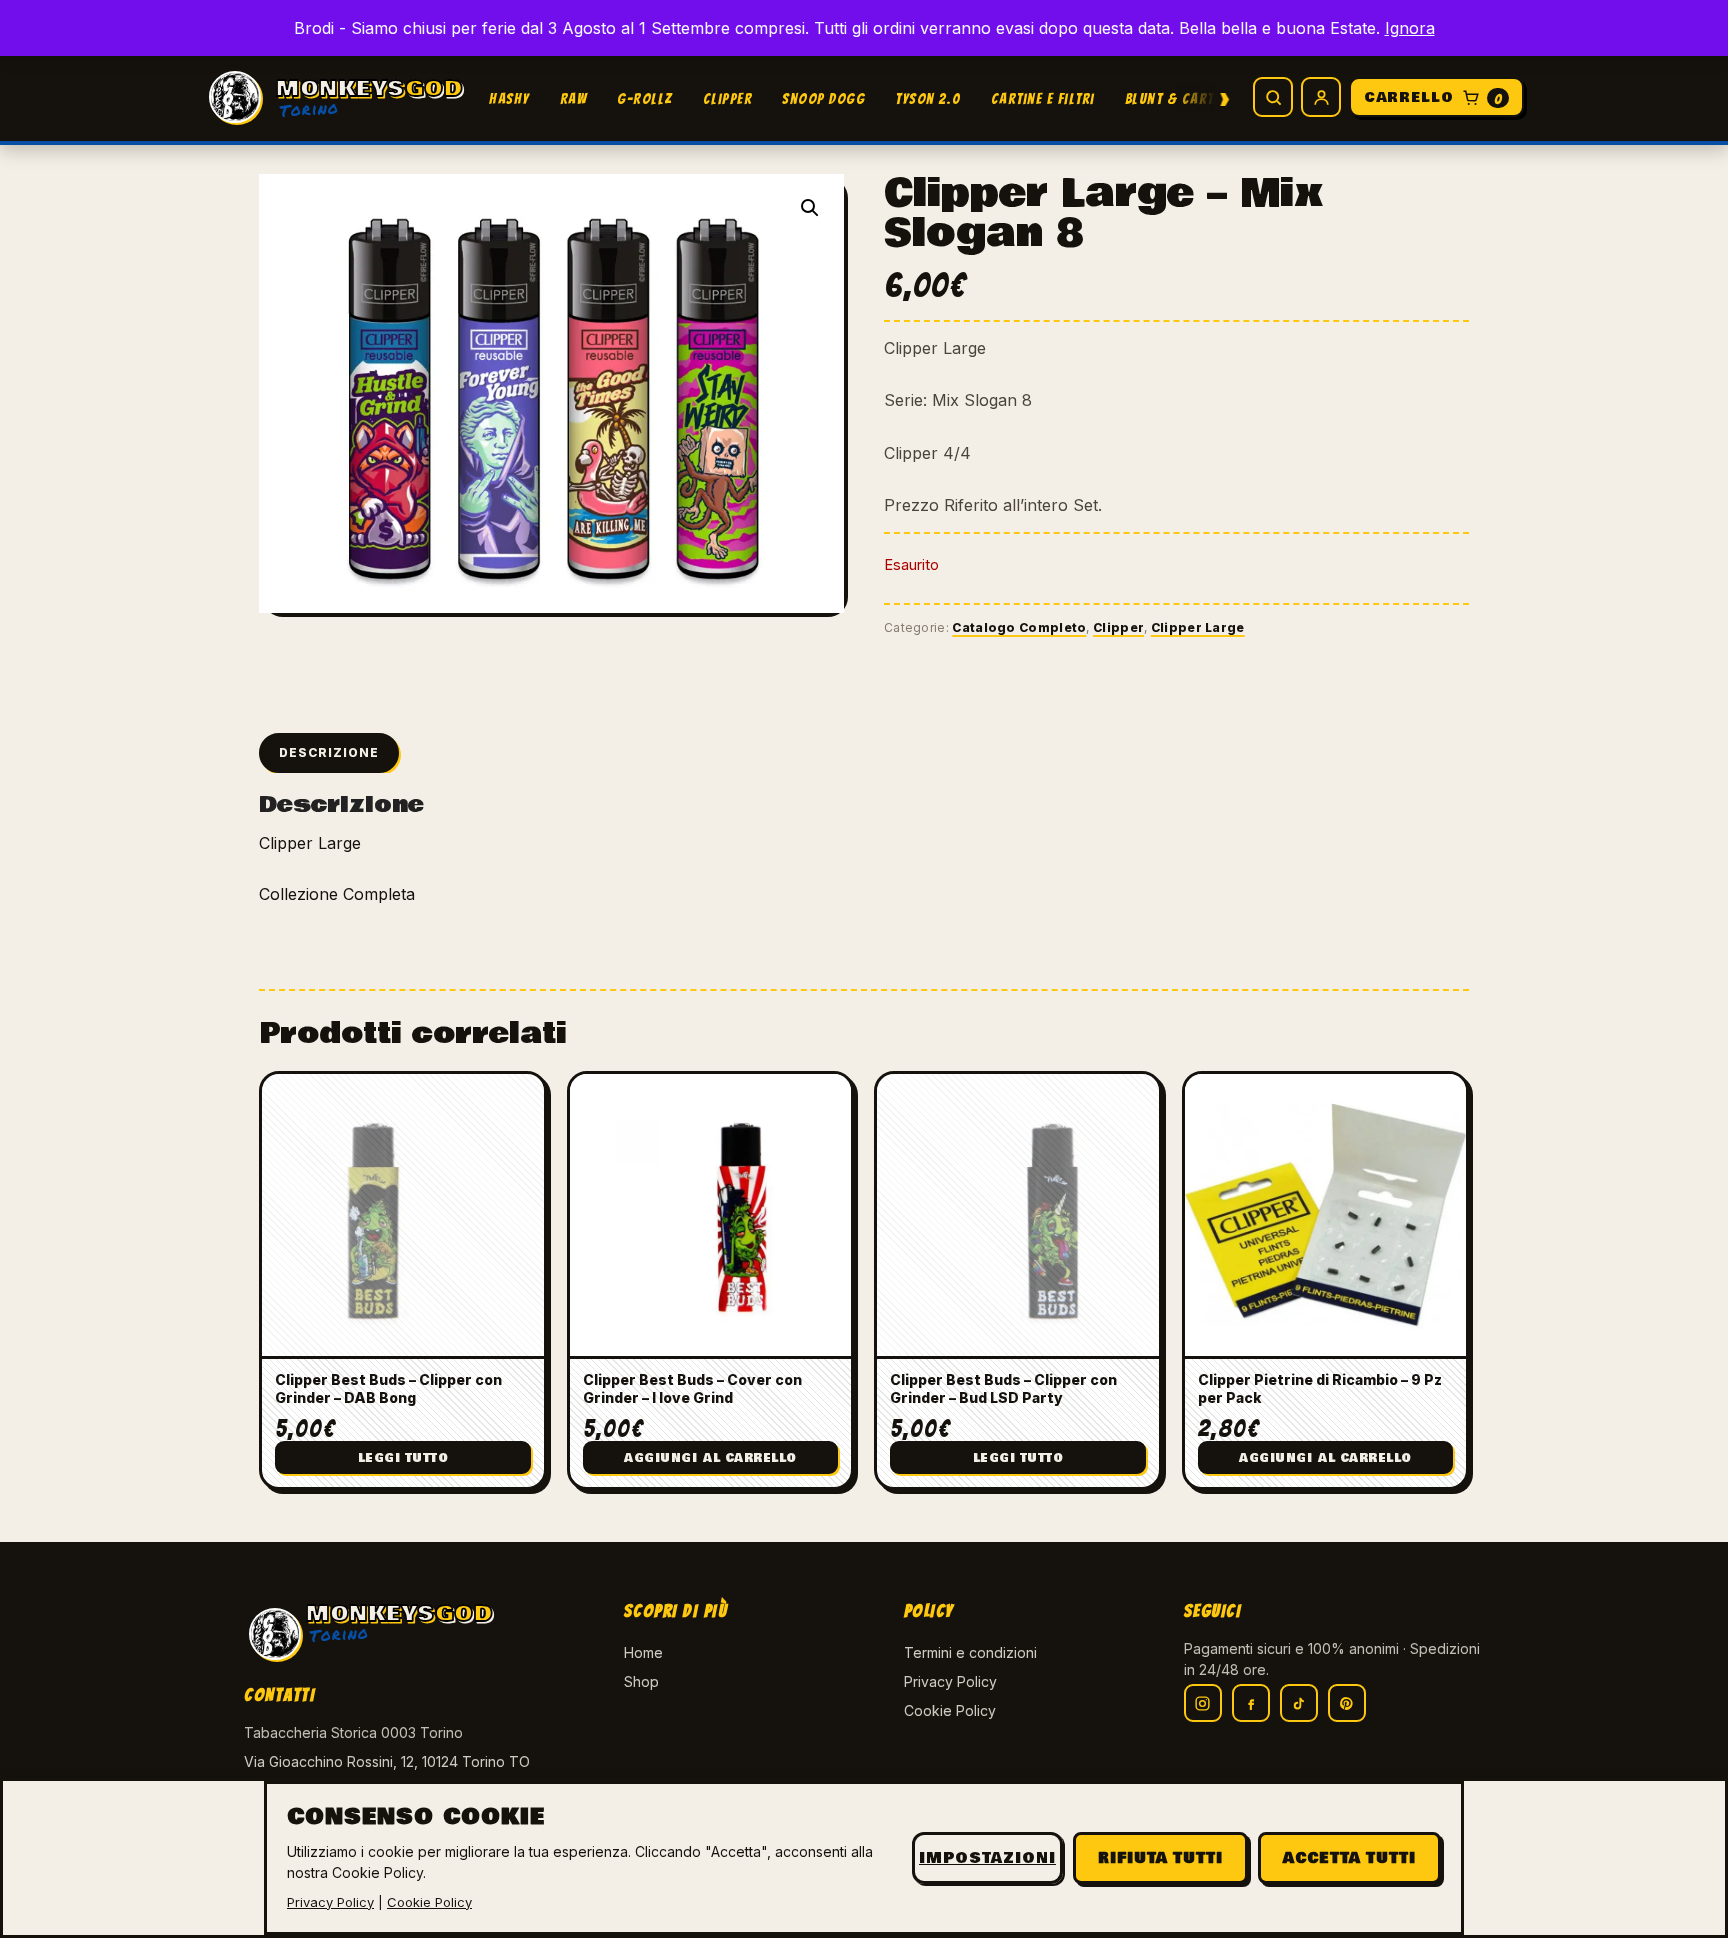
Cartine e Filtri (1043, 99)
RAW (574, 99)
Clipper (728, 99)
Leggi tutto (403, 1458)
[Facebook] (1251, 1703)
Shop (641, 1681)
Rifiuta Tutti (1160, 1858)
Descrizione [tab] (329, 752)
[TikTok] (1299, 1703)
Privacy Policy (950, 1681)
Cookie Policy (950, 1710)
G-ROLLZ (645, 99)
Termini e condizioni (970, 1652)
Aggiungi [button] (710, 1458)
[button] (810, 208)
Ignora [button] (1410, 28)
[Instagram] (1203, 1703)
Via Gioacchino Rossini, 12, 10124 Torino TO (387, 1761)
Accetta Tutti (1349, 1858)
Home (643, 1652)
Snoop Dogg (823, 99)
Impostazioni (987, 1858)
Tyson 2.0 (928, 99)
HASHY (509, 99)
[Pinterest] (1347, 1703)
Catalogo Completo (1019, 627)
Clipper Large (1198, 627)
